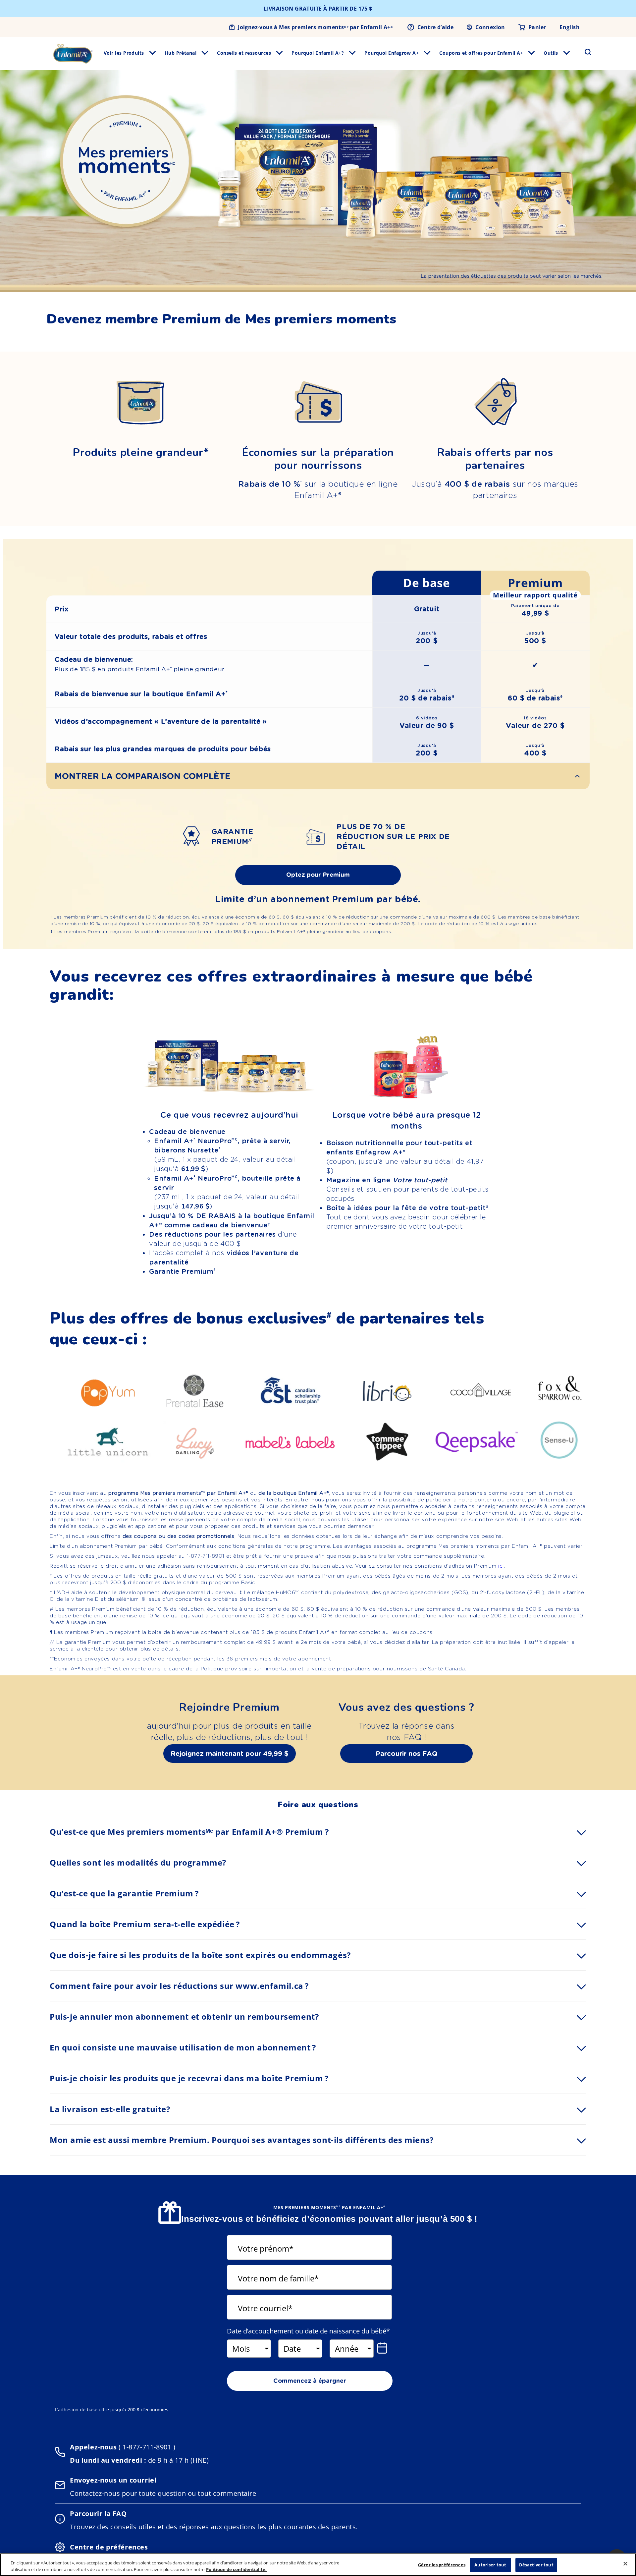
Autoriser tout (490, 2565)
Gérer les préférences (442, 2565)
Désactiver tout (536, 2565)
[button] (584, 52)
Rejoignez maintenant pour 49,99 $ (230, 1754)
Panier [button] (537, 27)
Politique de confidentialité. (236, 2569)
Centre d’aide (435, 27)
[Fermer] (625, 2564)
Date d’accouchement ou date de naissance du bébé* (308, 2331)
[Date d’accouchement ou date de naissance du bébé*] (384, 2348)
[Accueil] (73, 54)
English (570, 27)
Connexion (490, 27)
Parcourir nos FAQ (407, 1754)
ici (501, 1566)
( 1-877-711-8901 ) (146, 2447)
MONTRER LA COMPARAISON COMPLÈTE (143, 776)
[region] (318, 2565)
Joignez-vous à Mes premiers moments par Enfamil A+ (315, 27)
